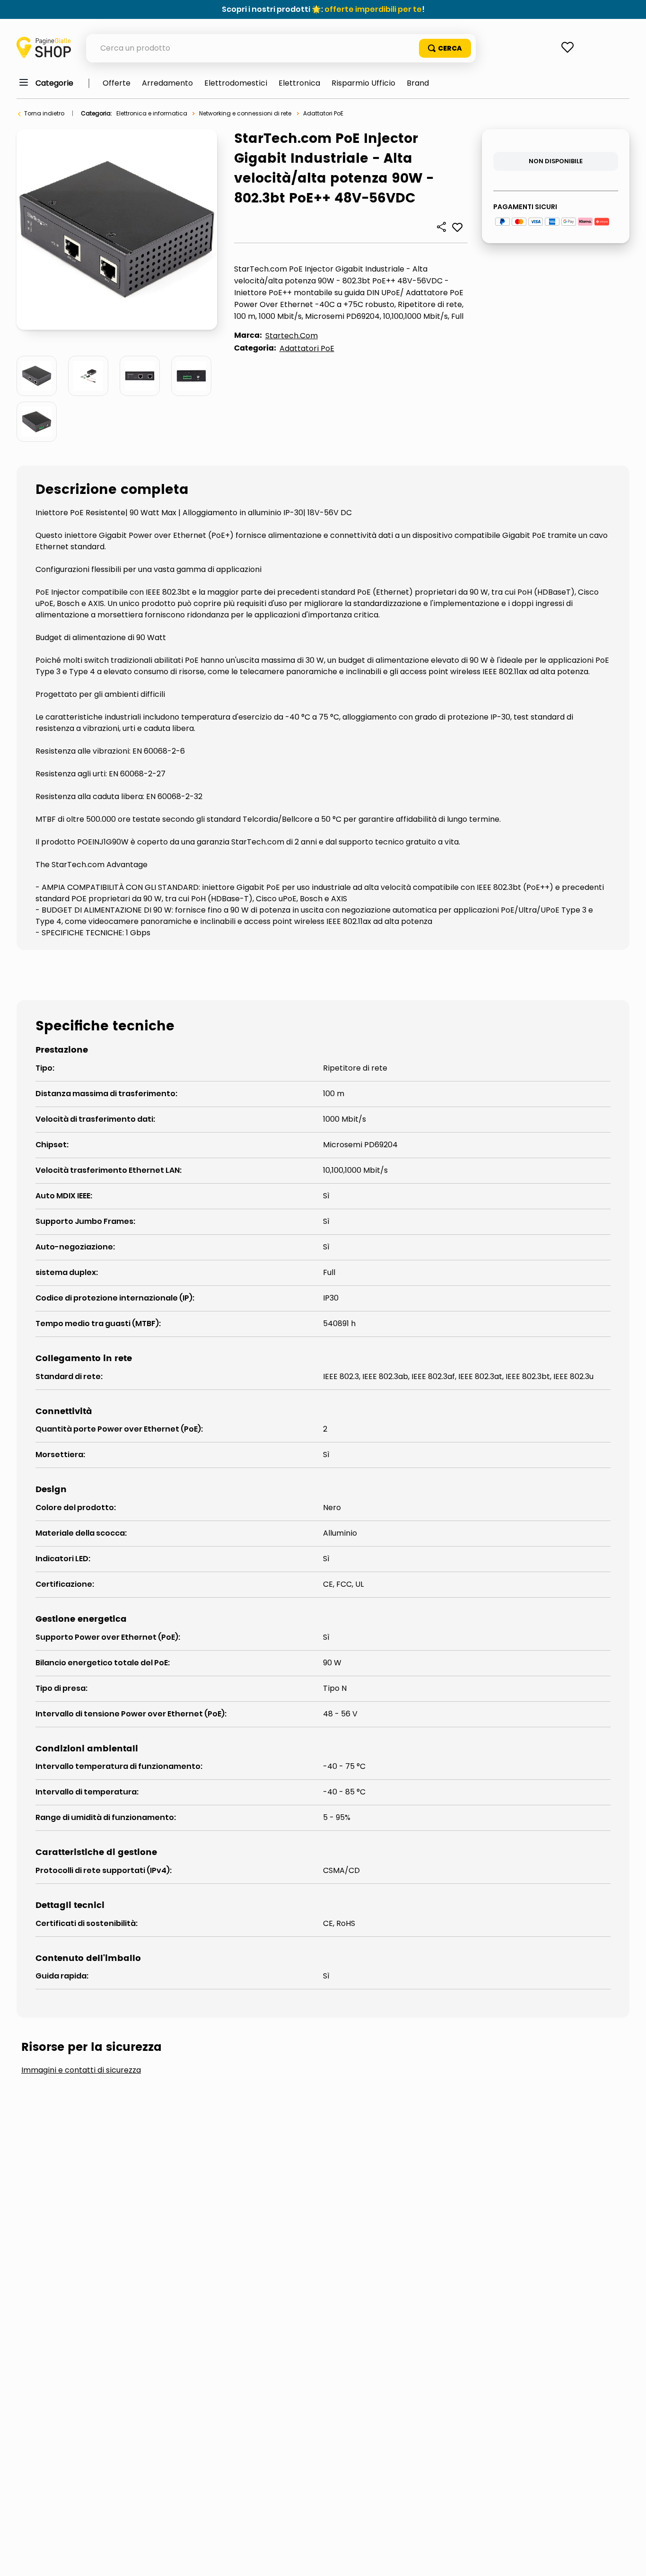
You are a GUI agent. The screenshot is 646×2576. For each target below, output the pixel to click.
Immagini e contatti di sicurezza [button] (81, 2070)
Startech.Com (292, 336)
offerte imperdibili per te (373, 9)
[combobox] (281, 48)
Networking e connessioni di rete (245, 113)
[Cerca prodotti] (445, 48)
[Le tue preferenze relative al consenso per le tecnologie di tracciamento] (629, 2559)
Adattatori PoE (323, 113)
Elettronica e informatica (152, 113)
